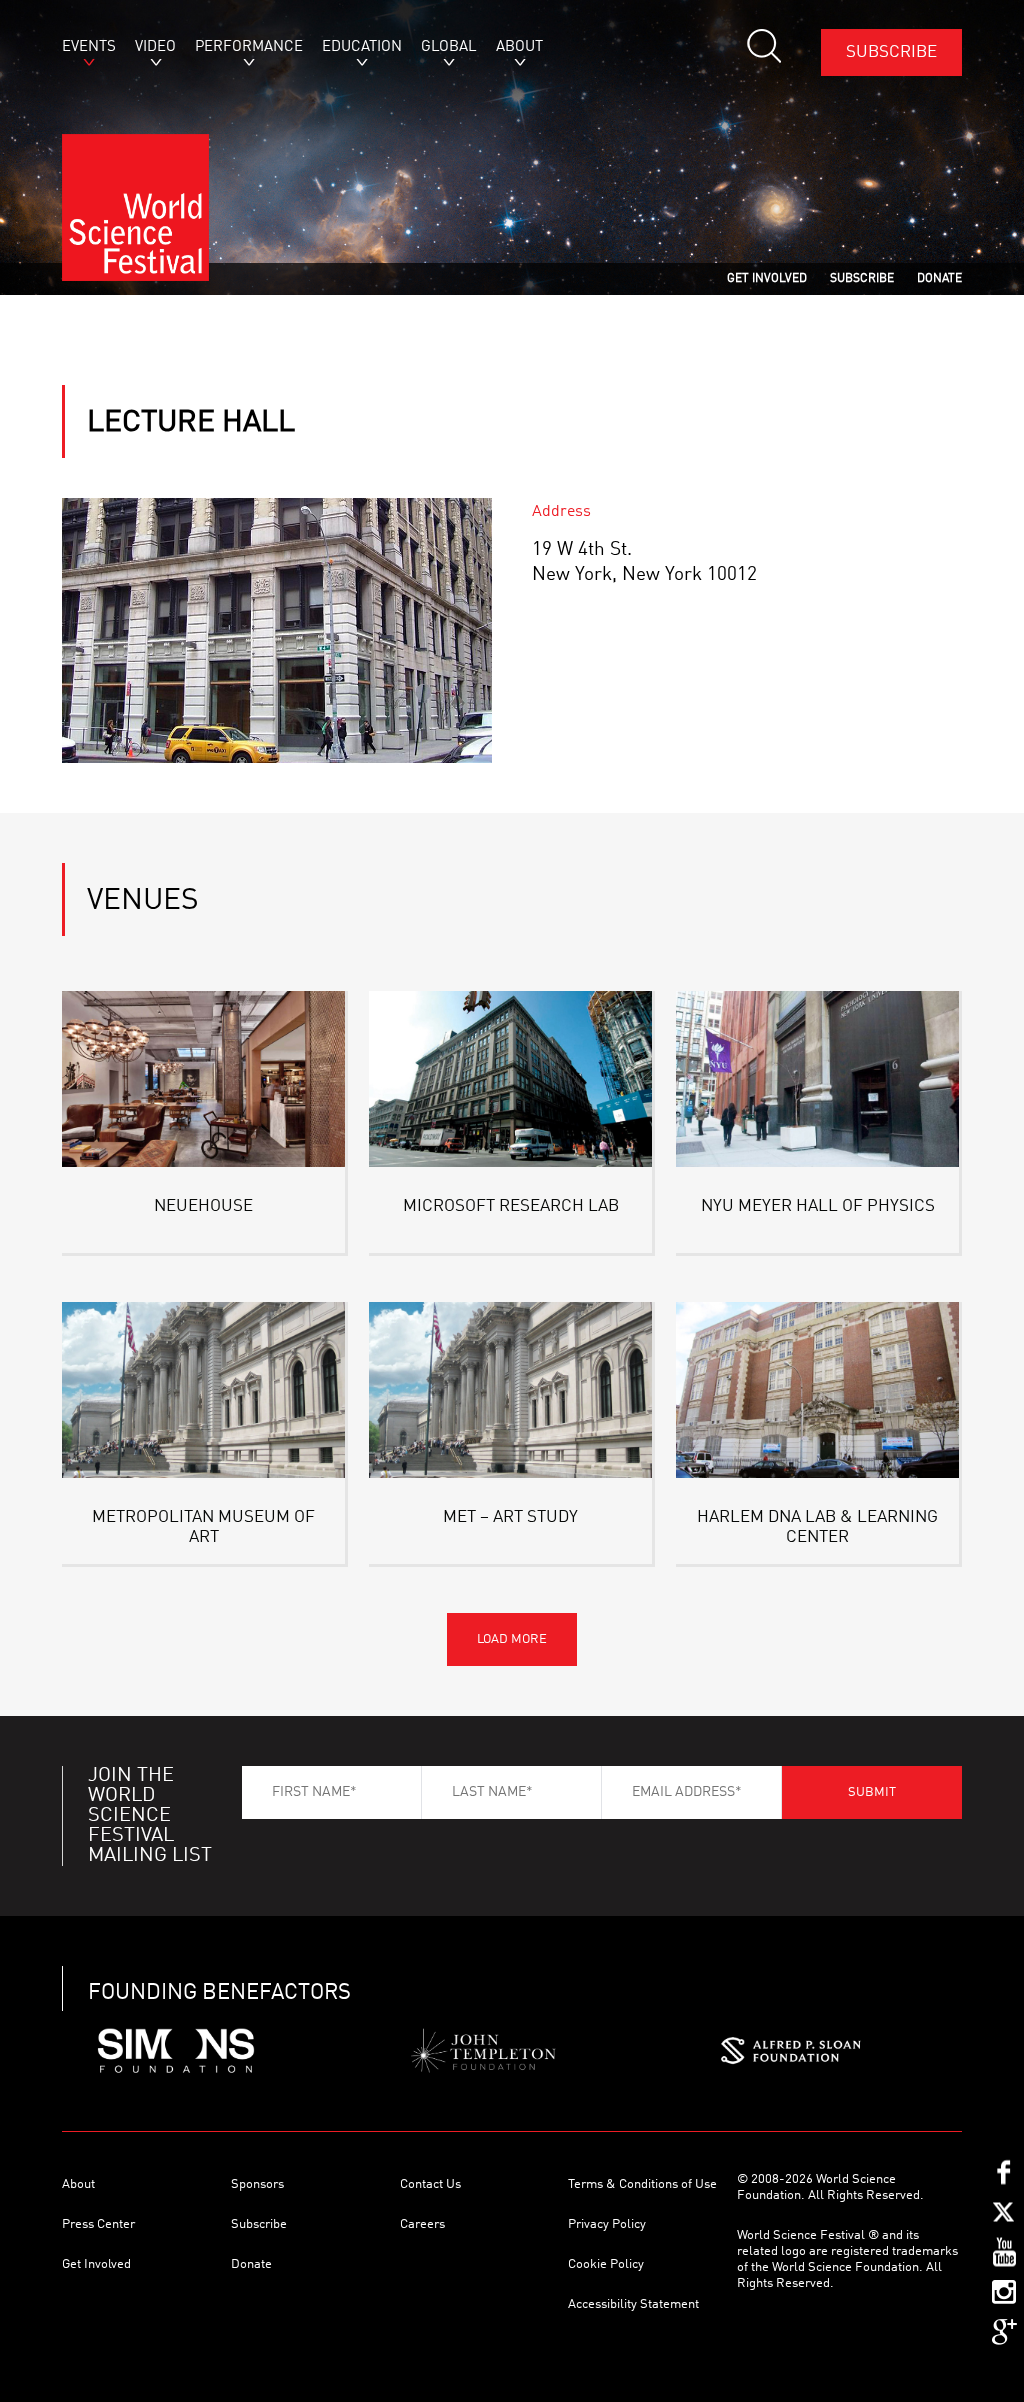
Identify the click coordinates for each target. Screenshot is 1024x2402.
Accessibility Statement (633, 2304)
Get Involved (96, 2264)
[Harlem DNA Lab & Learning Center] (817, 1390)
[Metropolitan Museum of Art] (203, 1390)
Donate (251, 2264)
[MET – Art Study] (510, 1390)
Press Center (98, 2224)
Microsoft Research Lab (511, 1206)
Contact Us (430, 2184)
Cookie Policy (606, 2264)
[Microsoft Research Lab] (510, 1079)
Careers (422, 2224)
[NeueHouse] (203, 1079)
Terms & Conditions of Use (642, 2184)
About (78, 2184)
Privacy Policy (607, 2224)
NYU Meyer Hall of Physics (818, 1206)
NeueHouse (203, 1206)
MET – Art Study (510, 1517)
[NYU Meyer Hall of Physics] (817, 1079)
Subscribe (891, 52)
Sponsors (257, 2184)
